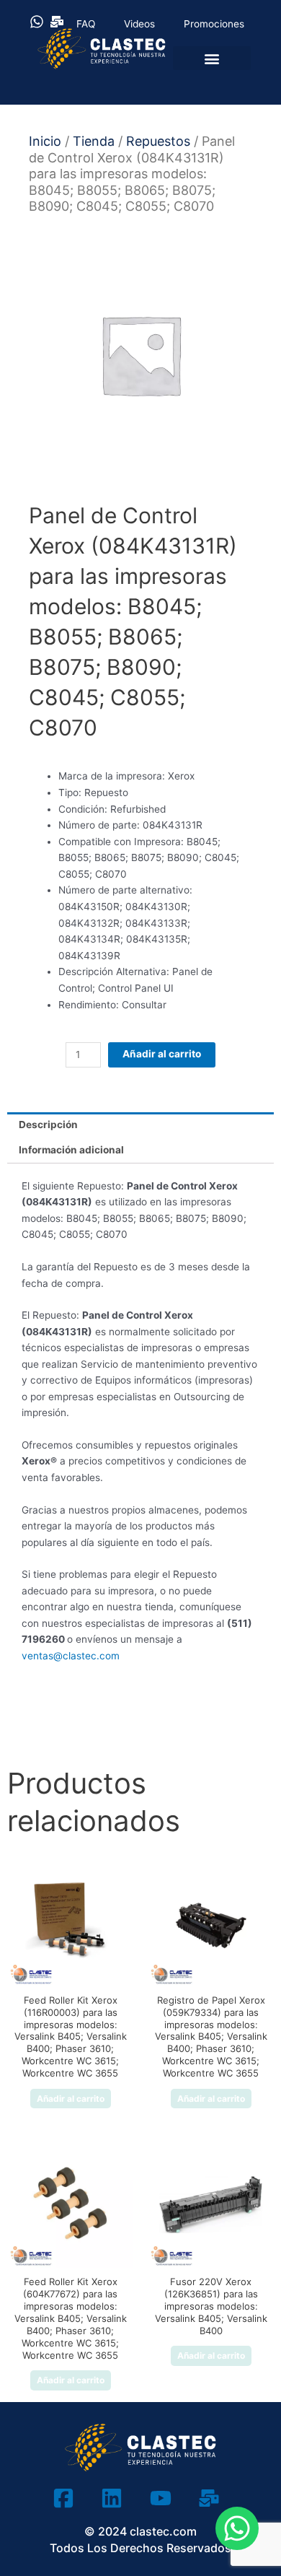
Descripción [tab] (48, 1125)
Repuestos (158, 141)
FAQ (86, 24)
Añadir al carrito (162, 1054)
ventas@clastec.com (71, 1656)
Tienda (94, 141)
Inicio (45, 141)
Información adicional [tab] (71, 1150)
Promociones (214, 24)
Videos (139, 24)
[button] (212, 58)
